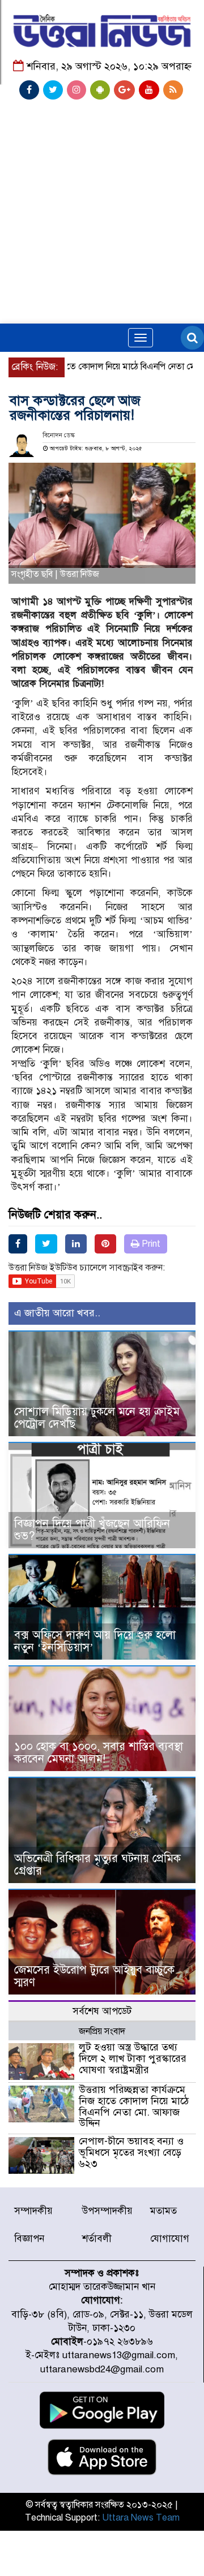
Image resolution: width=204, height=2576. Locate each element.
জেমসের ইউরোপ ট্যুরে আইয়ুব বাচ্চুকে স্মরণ (94, 1976)
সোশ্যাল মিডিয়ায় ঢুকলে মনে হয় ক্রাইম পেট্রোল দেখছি (97, 1418)
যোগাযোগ (170, 2239)
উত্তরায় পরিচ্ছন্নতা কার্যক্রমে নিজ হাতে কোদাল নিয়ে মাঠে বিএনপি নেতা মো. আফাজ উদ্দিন (134, 2106)
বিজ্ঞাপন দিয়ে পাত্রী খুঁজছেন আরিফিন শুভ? (92, 1530)
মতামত (163, 2211)
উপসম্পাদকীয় (107, 2211)
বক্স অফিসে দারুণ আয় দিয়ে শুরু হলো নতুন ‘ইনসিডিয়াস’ (95, 1641)
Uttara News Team (141, 2518)
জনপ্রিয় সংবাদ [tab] (102, 2031)
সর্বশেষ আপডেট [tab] (102, 2011)
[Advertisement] (102, 185)
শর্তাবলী (97, 2239)
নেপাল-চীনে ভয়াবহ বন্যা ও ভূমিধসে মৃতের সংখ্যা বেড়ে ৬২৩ (131, 2152)
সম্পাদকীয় (33, 2211)
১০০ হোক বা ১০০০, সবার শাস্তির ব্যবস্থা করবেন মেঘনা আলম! (99, 1753)
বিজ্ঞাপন (29, 2239)
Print (150, 1244)
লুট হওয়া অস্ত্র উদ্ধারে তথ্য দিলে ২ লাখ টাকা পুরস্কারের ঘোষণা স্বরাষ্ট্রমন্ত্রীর (133, 2058)
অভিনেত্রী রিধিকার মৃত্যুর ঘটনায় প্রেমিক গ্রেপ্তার (97, 1865)
